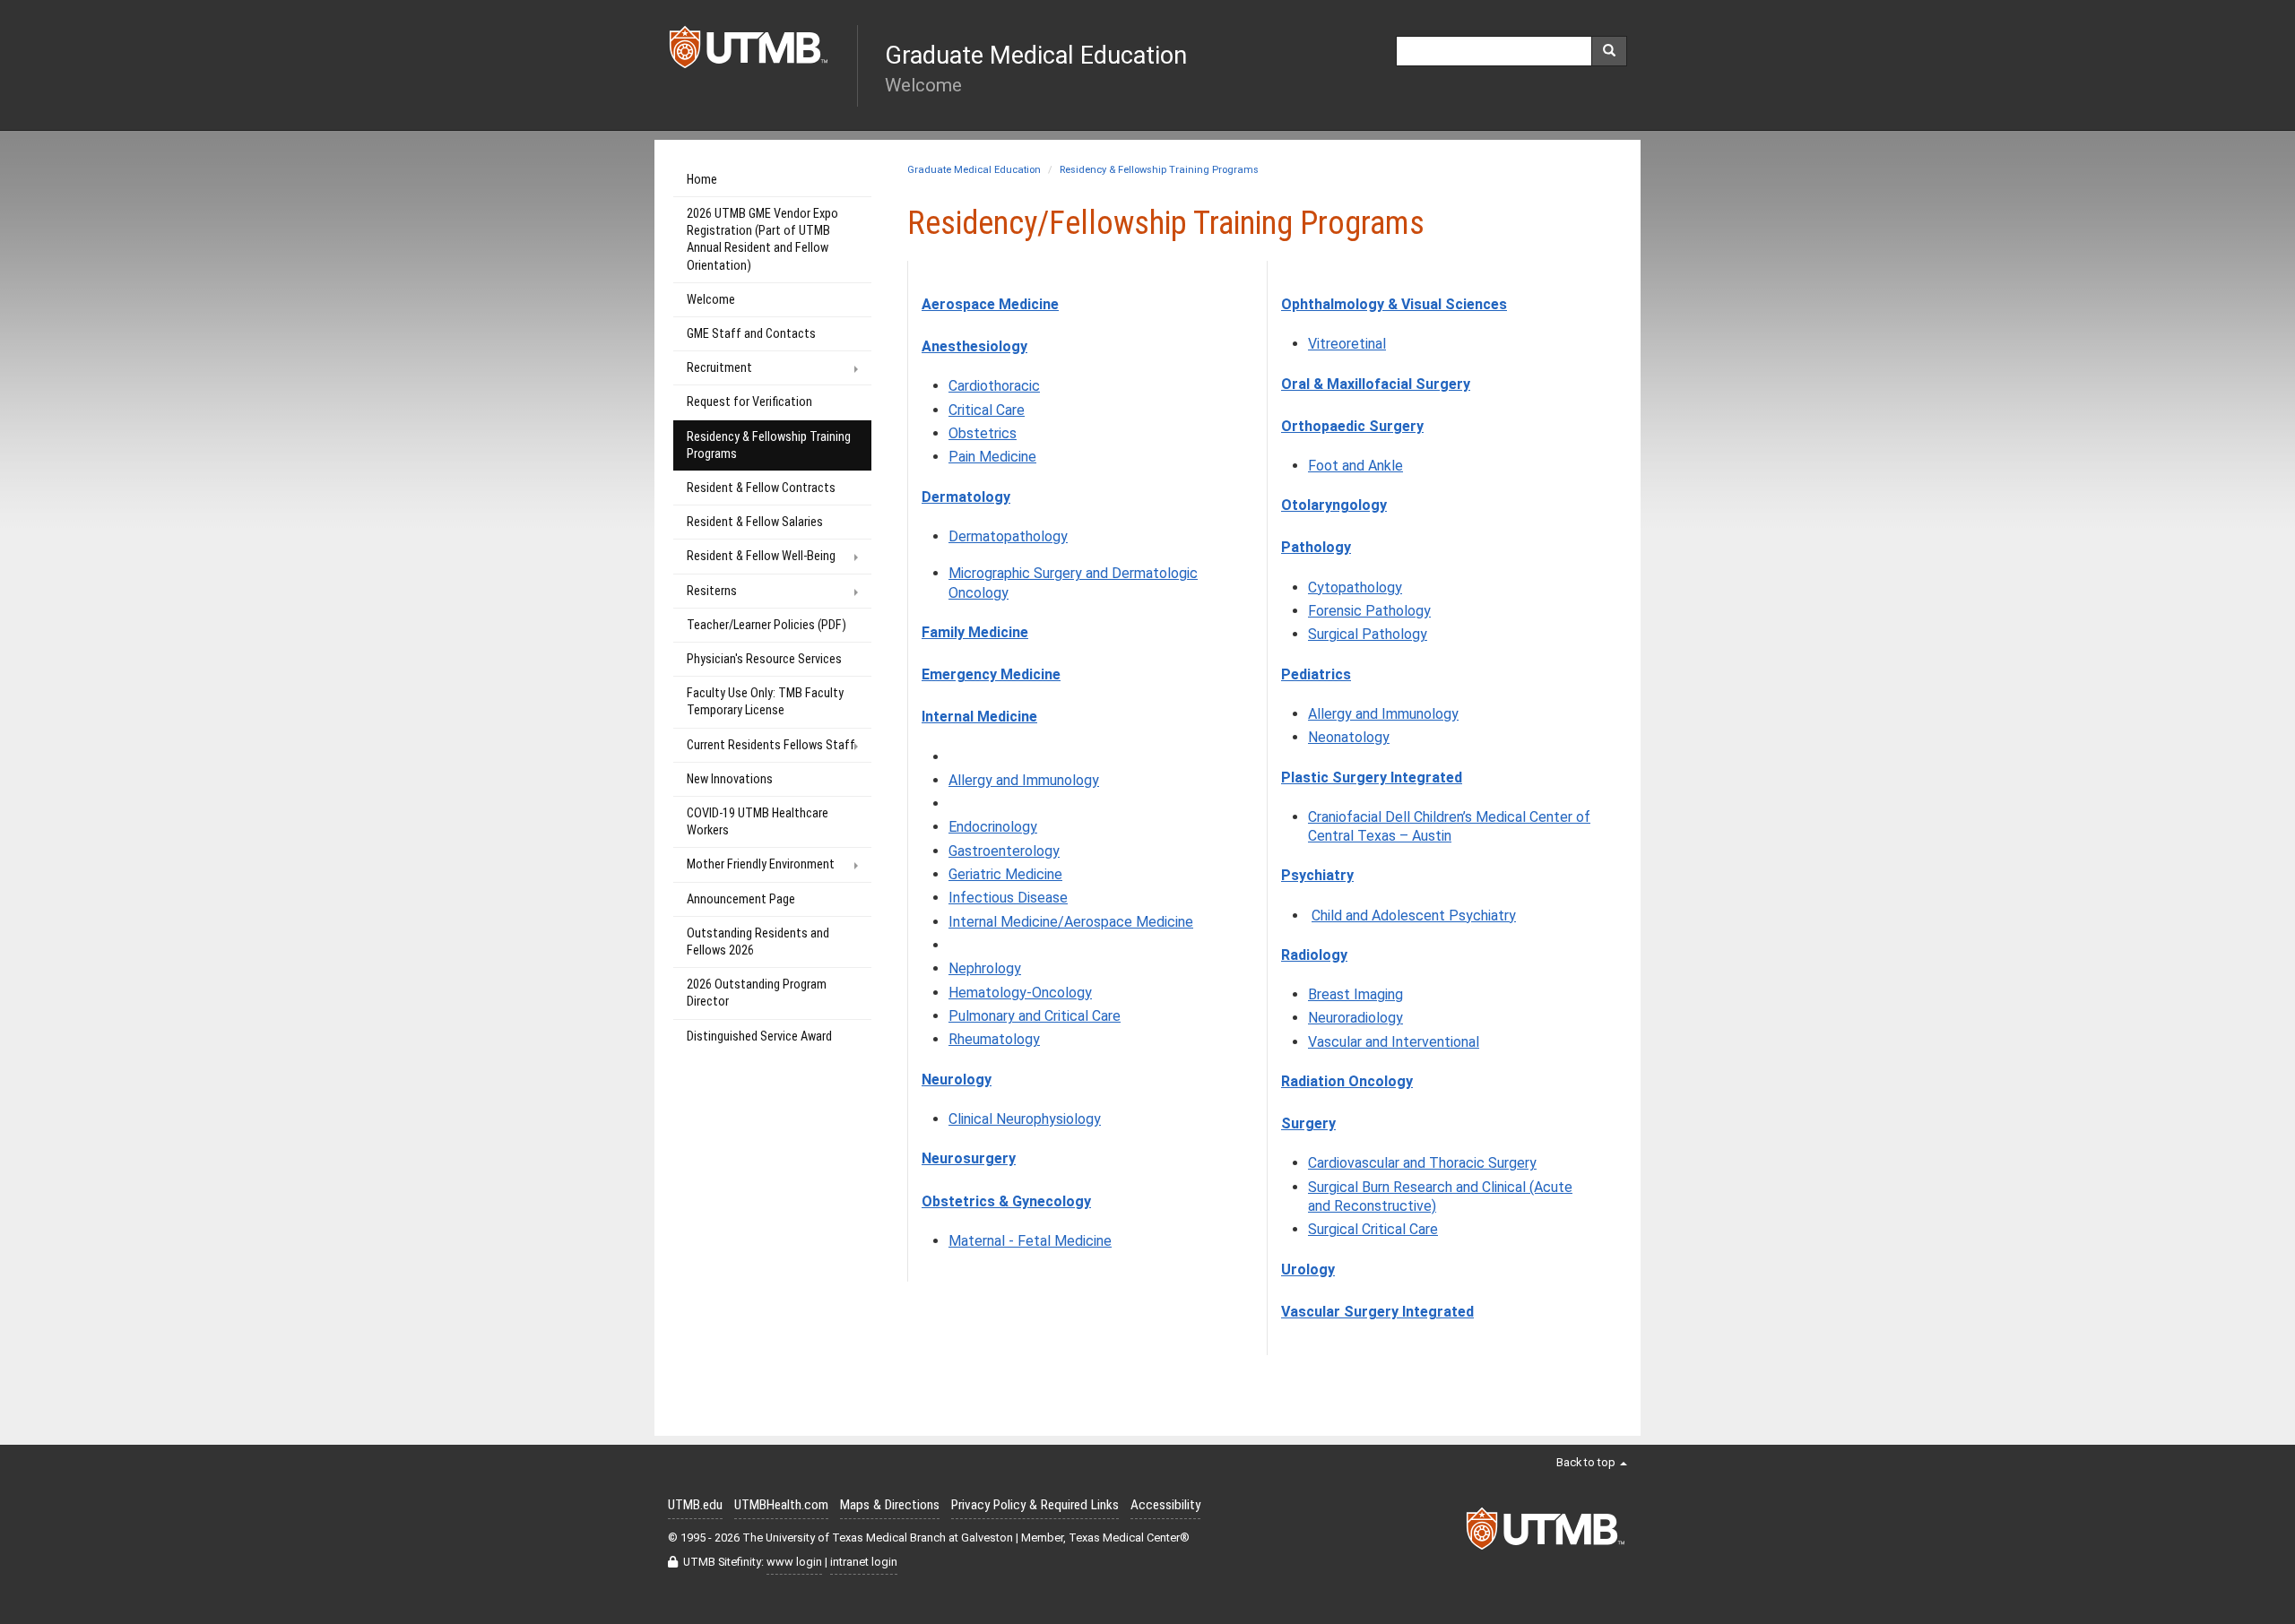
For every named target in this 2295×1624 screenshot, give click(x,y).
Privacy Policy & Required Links (1035, 1505)
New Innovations (730, 779)
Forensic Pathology (1369, 611)
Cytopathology (1355, 587)
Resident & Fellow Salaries (755, 522)
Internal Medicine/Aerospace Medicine (1071, 922)
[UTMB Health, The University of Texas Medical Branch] (1546, 1533)
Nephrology (985, 968)
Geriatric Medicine (1005, 874)
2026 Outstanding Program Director (757, 993)
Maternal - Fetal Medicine (1030, 1241)
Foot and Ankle (1355, 466)
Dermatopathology (1008, 536)
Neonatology (1349, 737)
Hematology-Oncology (1020, 993)
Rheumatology (994, 1039)
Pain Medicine (992, 457)
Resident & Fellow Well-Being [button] (761, 556)
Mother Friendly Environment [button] (761, 864)
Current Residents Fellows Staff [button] (771, 745)
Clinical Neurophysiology (1025, 1119)
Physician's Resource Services (764, 659)
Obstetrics (983, 433)
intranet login (864, 1562)
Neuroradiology (1355, 1018)
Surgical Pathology (1368, 634)
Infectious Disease (1008, 898)
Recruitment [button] (719, 368)
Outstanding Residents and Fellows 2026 (758, 942)
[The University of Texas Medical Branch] (749, 52)
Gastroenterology (1004, 851)
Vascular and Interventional (1394, 1042)
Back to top (1587, 1462)
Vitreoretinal (1347, 344)
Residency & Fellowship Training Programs (1159, 170)
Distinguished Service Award (759, 1037)
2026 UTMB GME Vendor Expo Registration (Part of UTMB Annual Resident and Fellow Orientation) (762, 240)
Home (702, 180)
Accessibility (1165, 1505)
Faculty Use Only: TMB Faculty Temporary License (765, 702)
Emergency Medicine (991, 674)
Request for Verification (749, 402)
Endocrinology (993, 827)
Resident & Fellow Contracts (761, 488)
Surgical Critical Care (1373, 1229)
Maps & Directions (890, 1505)
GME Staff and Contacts (751, 334)
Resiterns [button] (712, 591)
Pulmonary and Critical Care (1035, 1016)
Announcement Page (741, 899)
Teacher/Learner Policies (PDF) (766, 625)
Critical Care (987, 410)
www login (794, 1562)
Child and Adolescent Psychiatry (1414, 916)
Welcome (711, 300)
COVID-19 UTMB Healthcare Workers (758, 822)
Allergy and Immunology (1024, 780)
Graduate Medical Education (974, 170)
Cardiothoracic (994, 386)
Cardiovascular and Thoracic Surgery (1422, 1163)
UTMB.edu (695, 1505)
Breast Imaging (1355, 994)
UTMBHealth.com (781, 1505)
